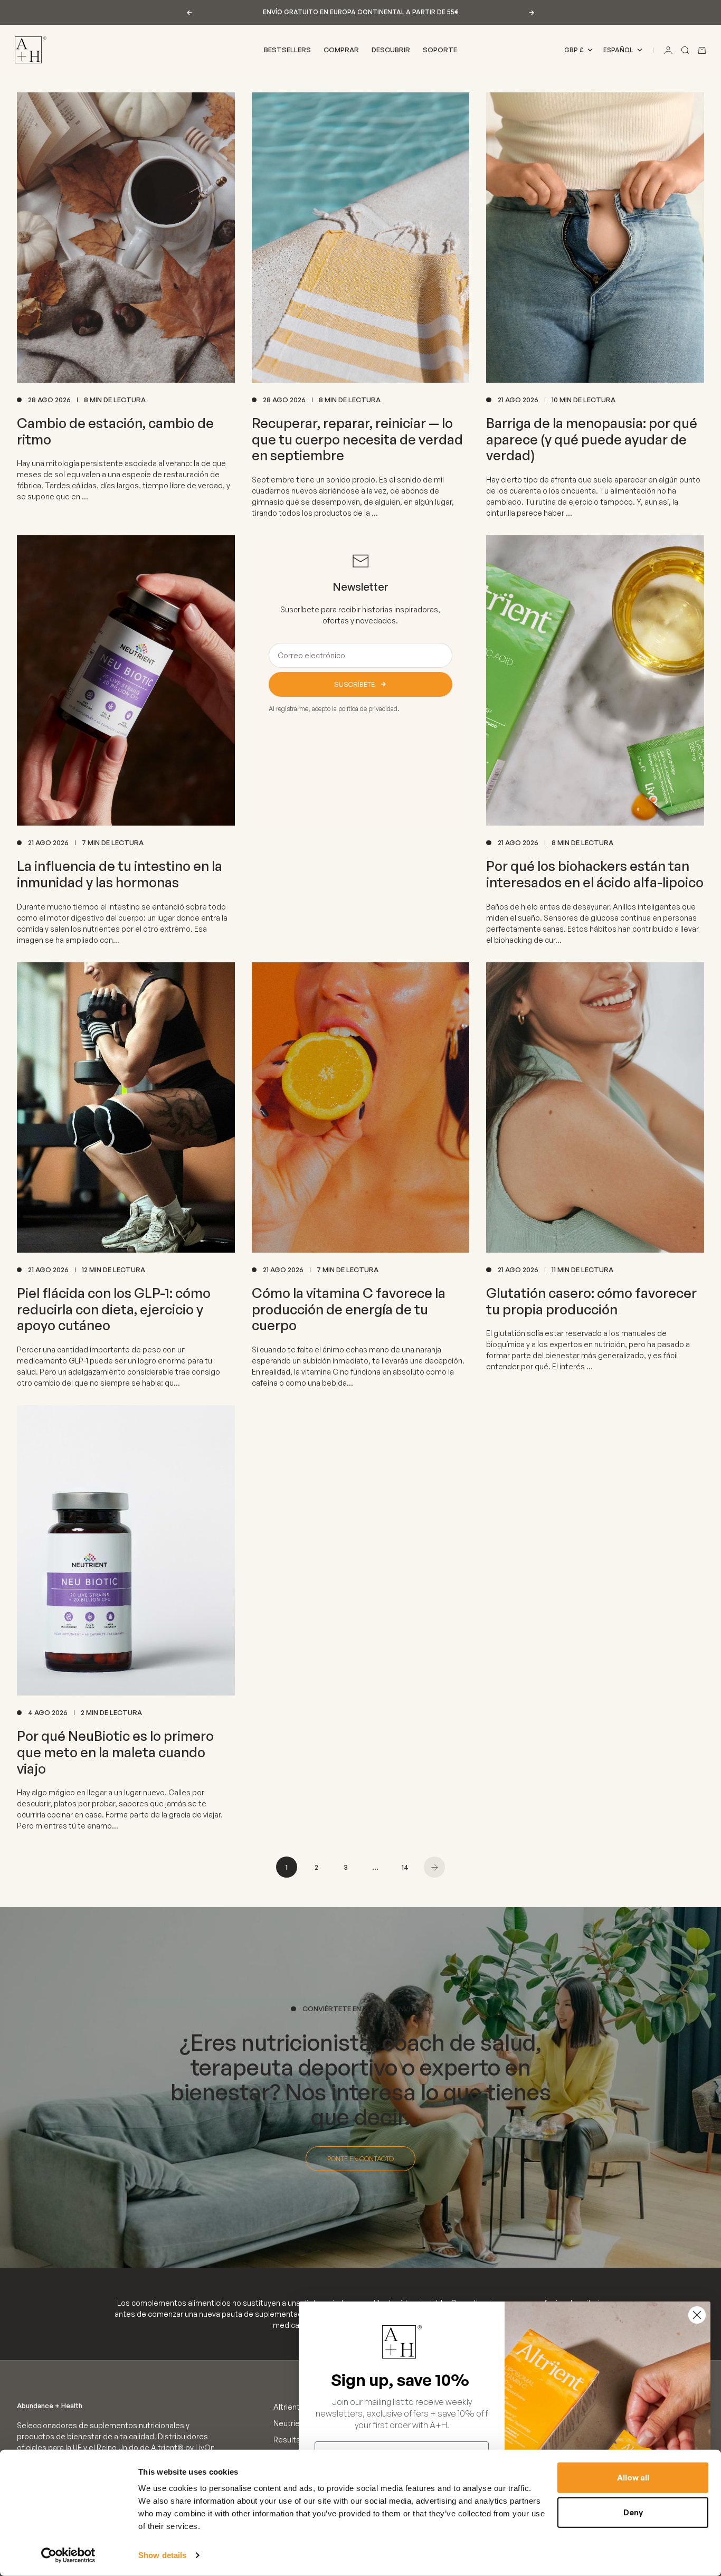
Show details (162, 2555)
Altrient (287, 2407)
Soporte (440, 50)
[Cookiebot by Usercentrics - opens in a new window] (68, 2555)
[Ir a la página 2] (434, 1867)
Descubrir (391, 50)
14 (405, 1867)
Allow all (633, 2478)
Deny (633, 2512)
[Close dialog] (697, 2315)
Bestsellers (287, 50)
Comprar (341, 50)
